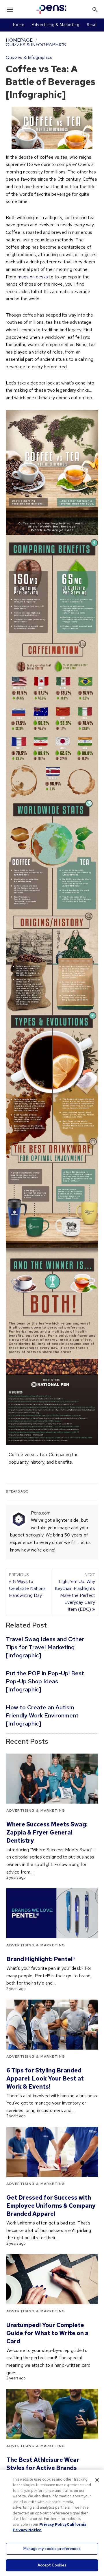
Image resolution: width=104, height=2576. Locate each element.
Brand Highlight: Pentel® (41, 1959)
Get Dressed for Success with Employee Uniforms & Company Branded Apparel (51, 2206)
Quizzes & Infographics (36, 45)
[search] (95, 9)
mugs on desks (33, 277)
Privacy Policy (53, 2524)
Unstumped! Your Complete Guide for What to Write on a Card (47, 2333)
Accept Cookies (52, 2565)
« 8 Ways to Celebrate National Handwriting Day (28, 1585)
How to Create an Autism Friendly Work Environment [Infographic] (42, 1715)
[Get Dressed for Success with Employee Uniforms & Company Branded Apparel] (52, 2152)
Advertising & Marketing (56, 25)
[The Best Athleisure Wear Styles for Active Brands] (52, 2414)
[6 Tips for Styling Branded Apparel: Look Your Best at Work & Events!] (52, 2025)
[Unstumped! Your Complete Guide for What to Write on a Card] (52, 2279)
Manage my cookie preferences (52, 2549)
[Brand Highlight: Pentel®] (52, 1913)
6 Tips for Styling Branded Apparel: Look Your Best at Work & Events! (45, 2078)
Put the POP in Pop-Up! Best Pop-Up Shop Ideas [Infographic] (45, 1681)
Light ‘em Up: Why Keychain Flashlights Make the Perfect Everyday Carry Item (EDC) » (75, 1592)
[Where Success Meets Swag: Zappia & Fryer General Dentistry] (52, 1779)
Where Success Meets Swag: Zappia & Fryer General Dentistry (47, 1832)
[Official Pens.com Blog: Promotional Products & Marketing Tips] (51, 9)
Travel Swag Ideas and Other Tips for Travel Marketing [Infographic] (45, 1647)
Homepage (19, 40)
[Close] (97, 2480)
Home (19, 25)
